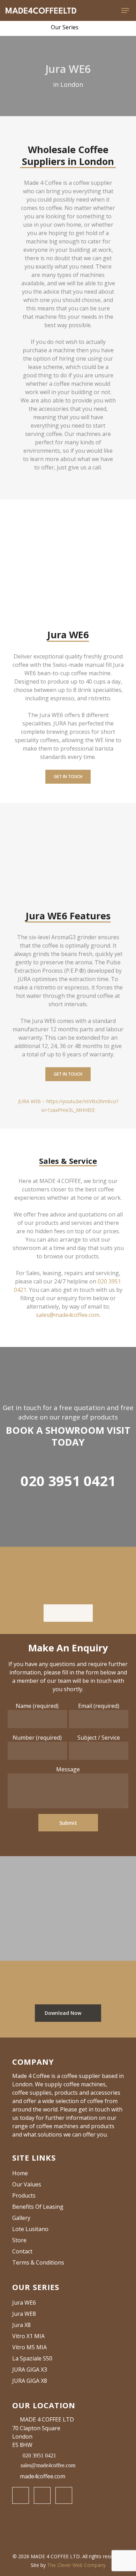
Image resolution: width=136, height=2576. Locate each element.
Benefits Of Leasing (38, 2207)
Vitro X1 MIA (28, 2336)
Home (20, 2173)
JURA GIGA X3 (30, 2370)
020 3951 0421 (68, 1481)
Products (24, 2195)
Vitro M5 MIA (29, 2347)
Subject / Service (99, 1738)
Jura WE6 (24, 2303)
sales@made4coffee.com (68, 1315)
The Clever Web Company (76, 2565)
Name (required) (37, 1706)
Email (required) (99, 1706)
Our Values (27, 2184)
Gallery (21, 2218)
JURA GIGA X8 (30, 2381)
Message (68, 1769)
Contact (22, 2251)
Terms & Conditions (38, 2262)
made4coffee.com (43, 2476)
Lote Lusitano (30, 2229)
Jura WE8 (24, 2314)
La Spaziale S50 (32, 2358)
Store (19, 2240)
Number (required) (37, 1738)
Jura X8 (21, 2325)
